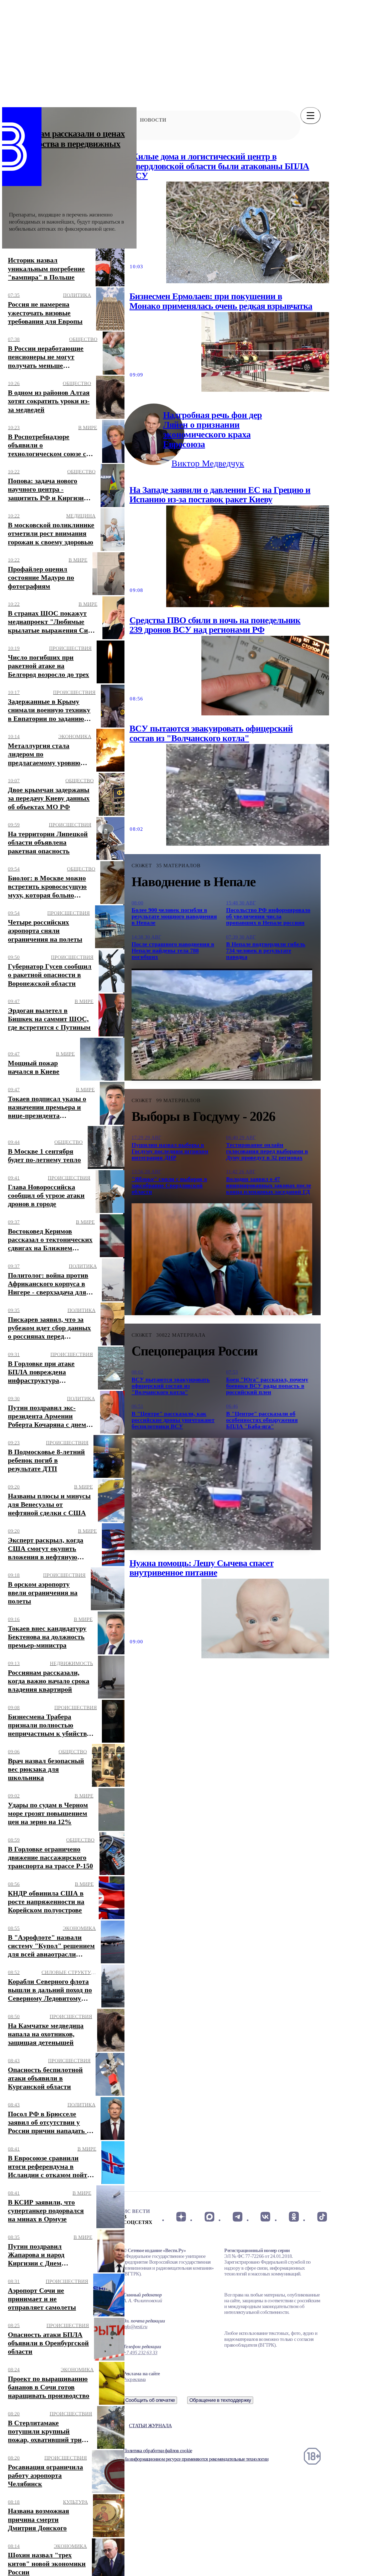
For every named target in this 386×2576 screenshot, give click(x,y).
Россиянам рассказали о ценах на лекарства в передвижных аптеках (67, 144)
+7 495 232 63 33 (140, 2353)
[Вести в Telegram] (238, 2217)
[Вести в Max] (209, 2217)
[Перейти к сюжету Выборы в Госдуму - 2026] (222, 1259)
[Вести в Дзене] (181, 2217)
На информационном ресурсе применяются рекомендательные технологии (196, 2459)
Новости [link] (153, 120)
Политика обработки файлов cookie (158, 2451)
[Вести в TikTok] (322, 2217)
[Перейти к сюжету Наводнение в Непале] (222, 1025)
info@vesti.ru (135, 2327)
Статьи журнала (150, 2426)
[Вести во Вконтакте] (266, 2217)
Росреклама (134, 2379)
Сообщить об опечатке (150, 2400)
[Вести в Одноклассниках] (294, 2217)
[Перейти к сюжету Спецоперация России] (222, 1494)
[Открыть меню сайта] (311, 116)
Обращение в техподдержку (220, 2400)
